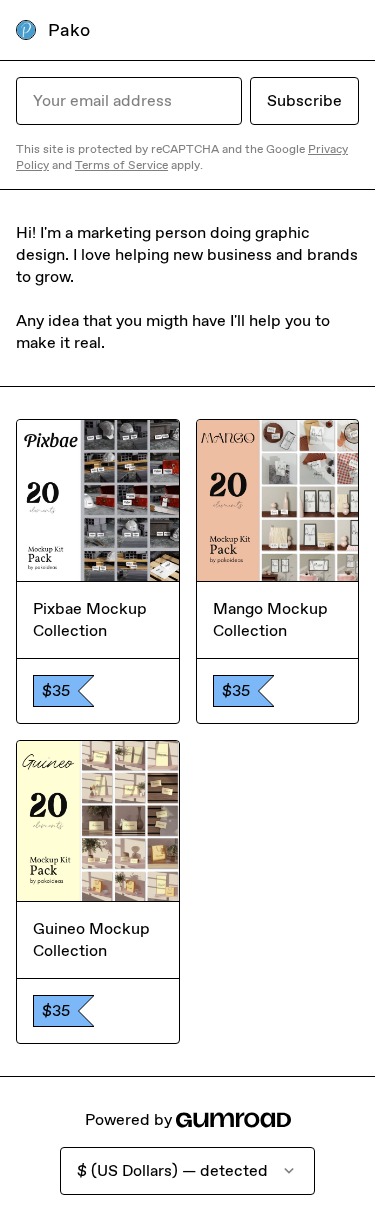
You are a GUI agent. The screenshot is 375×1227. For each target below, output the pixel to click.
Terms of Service (121, 165)
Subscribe (304, 100)
